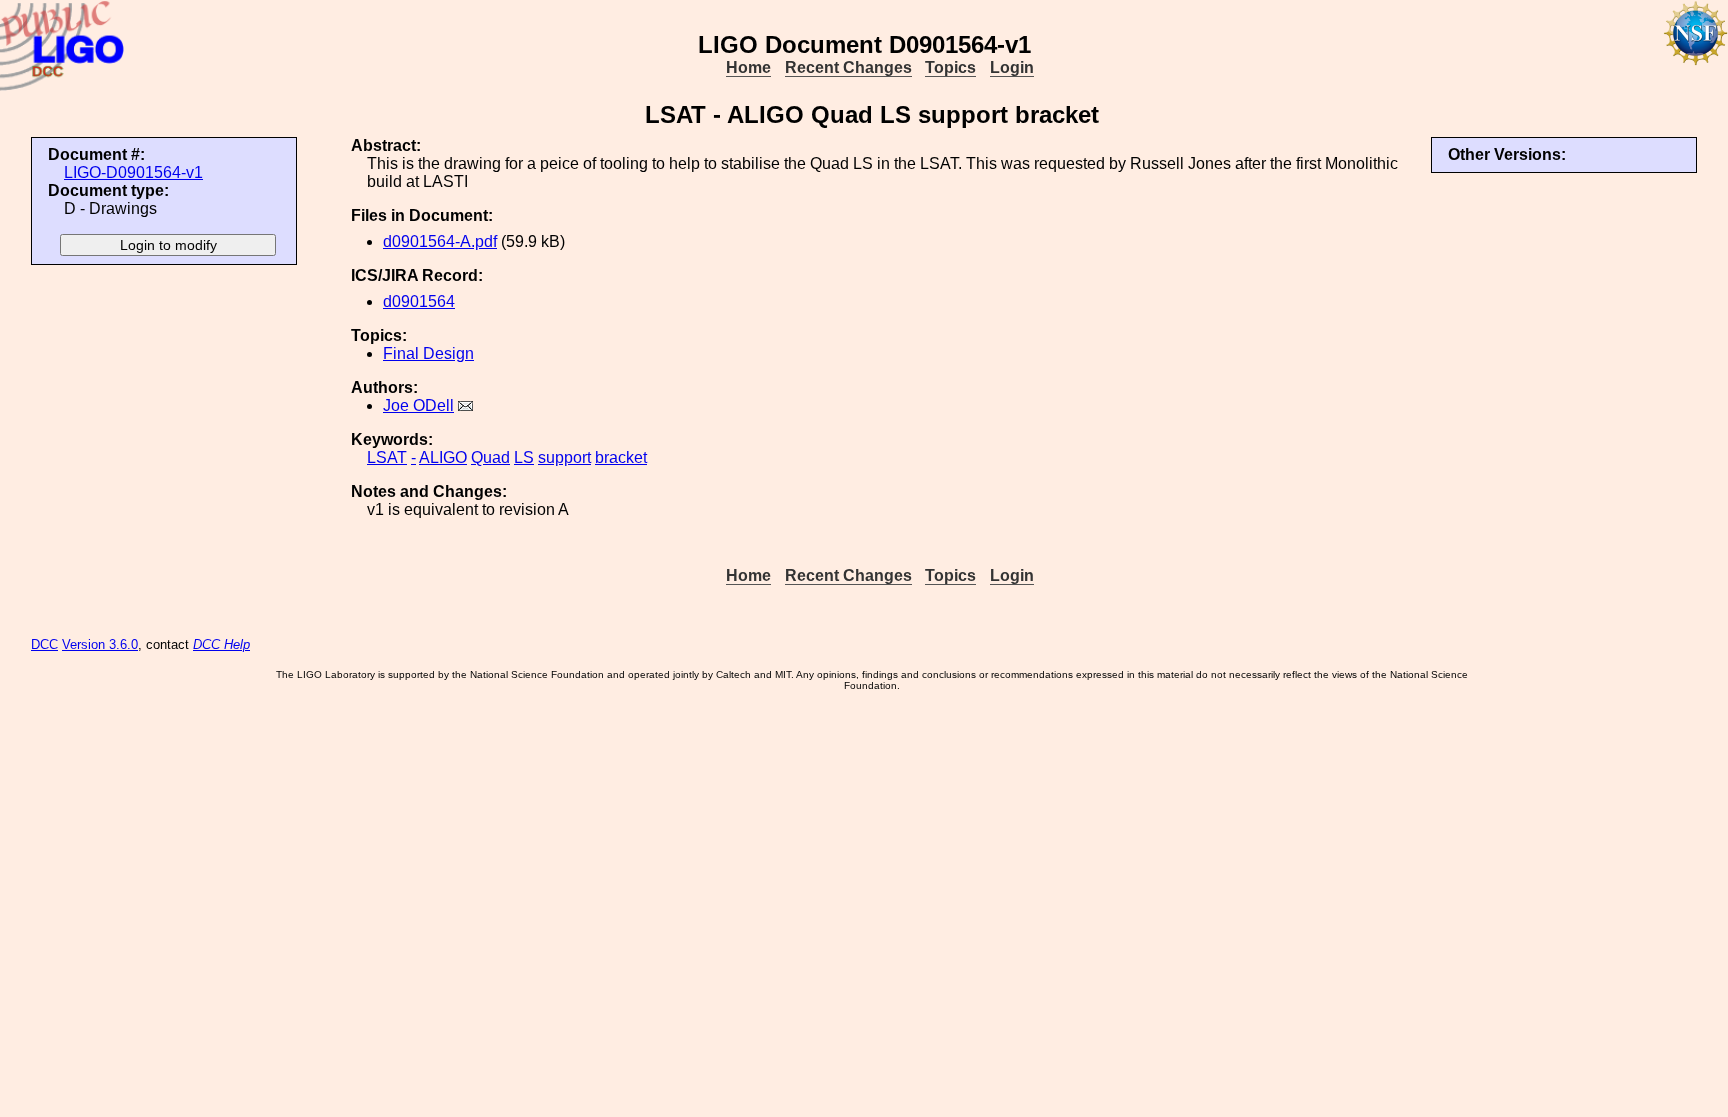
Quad (490, 457)
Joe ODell (418, 405)
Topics (950, 67)
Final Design (428, 353)
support (564, 457)
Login (1012, 67)
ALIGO (443, 457)
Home (748, 67)
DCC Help (221, 644)
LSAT (387, 457)
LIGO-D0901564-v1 (133, 172)
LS (524, 457)
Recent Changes (848, 67)
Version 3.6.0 (100, 644)
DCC (44, 644)
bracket (621, 457)
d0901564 (419, 301)
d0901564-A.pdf (440, 241)
